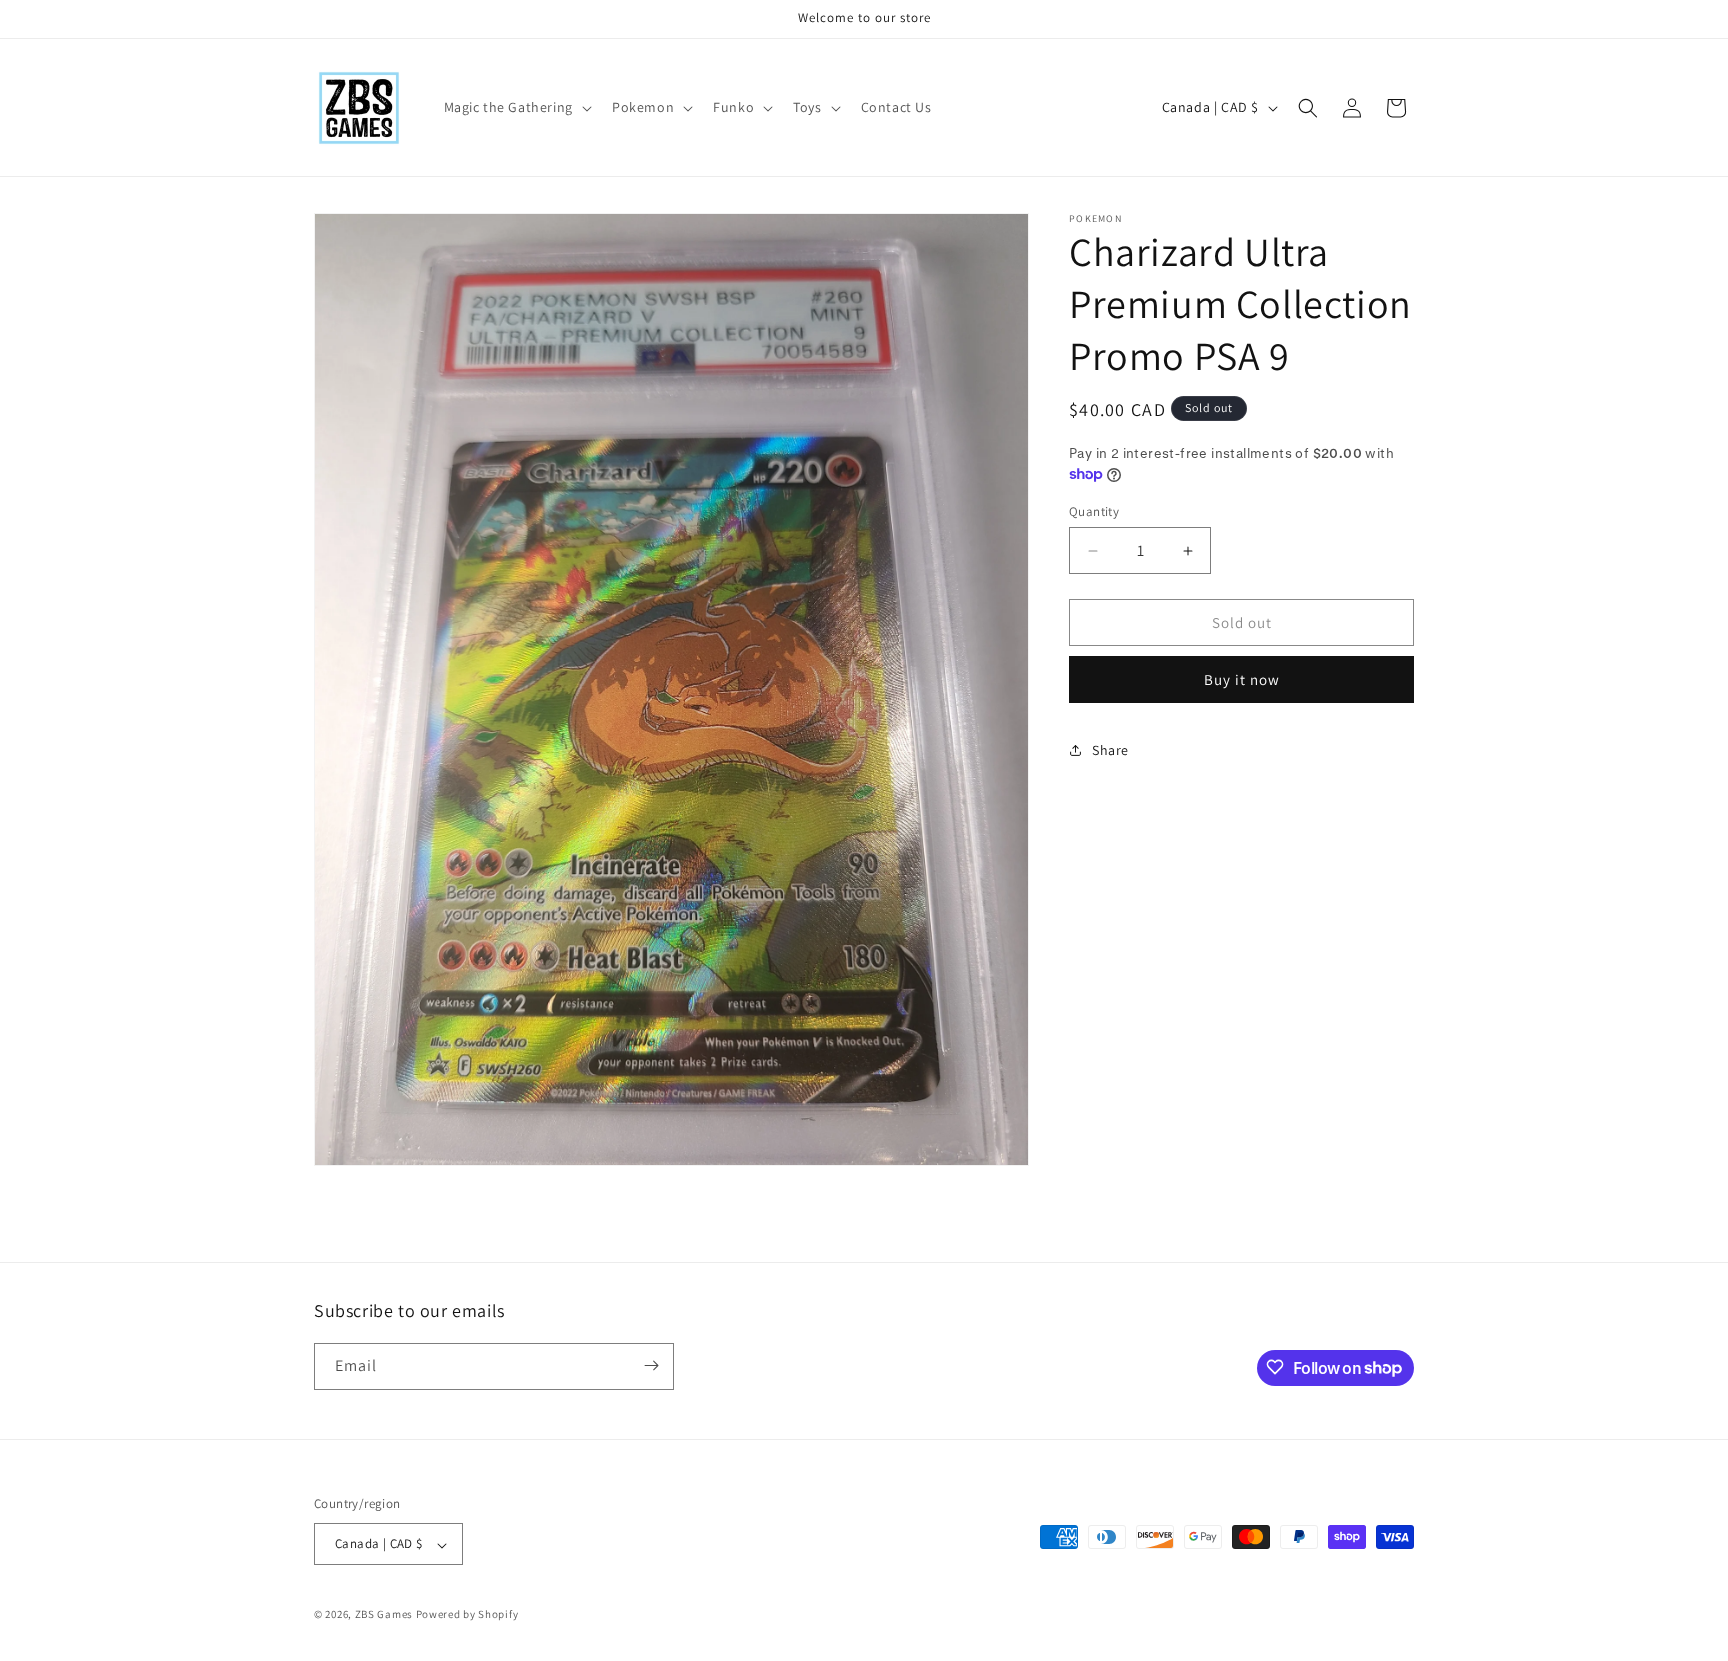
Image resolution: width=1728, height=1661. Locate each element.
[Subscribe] (651, 1365)
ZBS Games (384, 1615)
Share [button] (1110, 750)
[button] (516, 107)
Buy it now (1242, 679)
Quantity (1094, 511)
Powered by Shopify (467, 1615)
